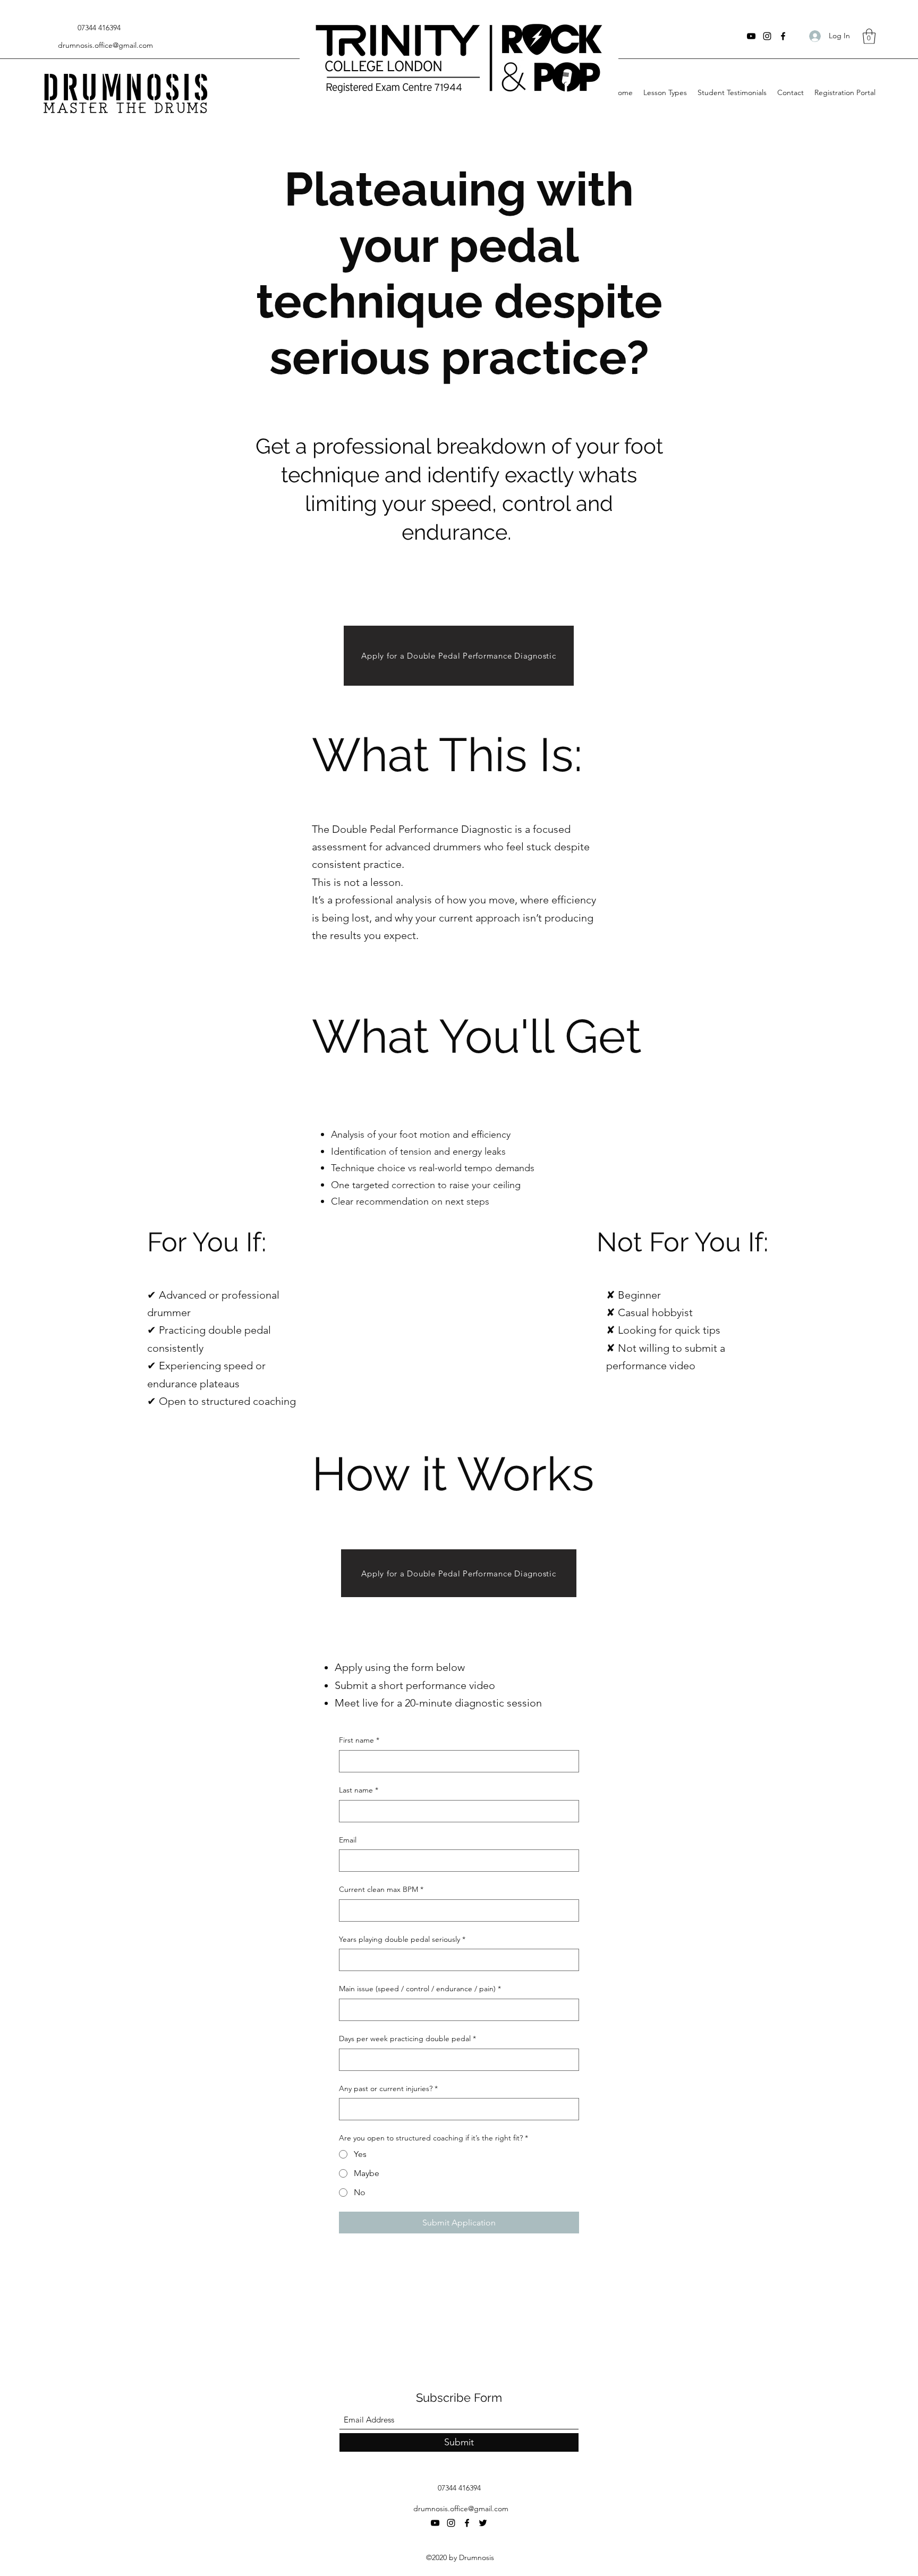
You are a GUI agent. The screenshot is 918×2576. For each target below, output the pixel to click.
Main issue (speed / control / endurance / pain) (420, 1989)
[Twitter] (483, 2523)
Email (348, 1840)
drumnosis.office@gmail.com (105, 45)
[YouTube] (751, 36)
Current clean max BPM (381, 1889)
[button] (869, 36)
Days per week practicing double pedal (407, 2038)
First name (359, 1740)
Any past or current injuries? (388, 2088)
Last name (359, 1790)
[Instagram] (767, 36)
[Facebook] (783, 36)
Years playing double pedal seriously (402, 1939)
